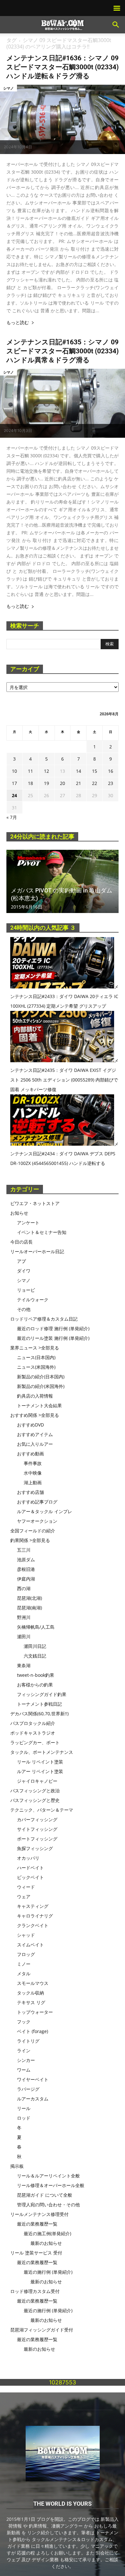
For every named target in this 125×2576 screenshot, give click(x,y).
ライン (24, 2050)
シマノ (8, 88)
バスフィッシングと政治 (35, 1791)
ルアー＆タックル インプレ (45, 1511)
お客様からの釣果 (35, 1685)
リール (24, 2108)
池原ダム (26, 1559)
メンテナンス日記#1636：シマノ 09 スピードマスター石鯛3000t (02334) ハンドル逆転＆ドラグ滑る (63, 67)
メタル (24, 1973)
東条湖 (24, 1665)
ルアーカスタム (33, 2099)
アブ (21, 1261)
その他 (24, 1309)
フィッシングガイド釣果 (42, 1694)
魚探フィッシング (35, 1848)
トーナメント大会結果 (39, 1405)
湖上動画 (33, 1482)
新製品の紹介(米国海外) (41, 1386)
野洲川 (24, 1617)
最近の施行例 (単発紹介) (48, 2272)
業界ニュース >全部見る (35, 1348)
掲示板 (17, 2166)
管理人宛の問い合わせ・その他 (48, 2205)
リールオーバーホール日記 (37, 1251)
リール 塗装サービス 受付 (36, 2253)
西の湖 (24, 1588)
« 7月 (12, 817)
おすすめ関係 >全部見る (35, 1415)
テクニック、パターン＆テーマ (42, 1810)
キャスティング (33, 1906)
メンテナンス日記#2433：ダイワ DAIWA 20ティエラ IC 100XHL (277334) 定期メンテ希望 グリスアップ (64, 996)
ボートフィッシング (37, 1839)
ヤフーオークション (37, 1521)
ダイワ (24, 1271)
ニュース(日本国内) (36, 1357)
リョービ (26, 1290)
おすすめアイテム (35, 1434)
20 (63, 783)
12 (46, 771)
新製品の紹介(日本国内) (41, 1377)
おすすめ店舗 (30, 1492)
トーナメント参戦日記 (39, 1704)
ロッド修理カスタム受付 (35, 2291)
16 (111, 771)
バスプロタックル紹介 (33, 1723)
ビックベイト (30, 1877)
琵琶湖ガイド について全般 (45, 2195)
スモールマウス (33, 1983)
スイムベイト (30, 1945)
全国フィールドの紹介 (33, 1531)
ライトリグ (28, 2041)
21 (79, 783)
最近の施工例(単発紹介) (47, 2233)
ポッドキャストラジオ (33, 1733)
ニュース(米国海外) (36, 1367)
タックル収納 (30, 1993)
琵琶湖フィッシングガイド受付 (42, 2330)
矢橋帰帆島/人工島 (36, 1627)
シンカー (26, 2060)
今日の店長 (21, 1242)
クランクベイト (33, 1925)
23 (111, 783)
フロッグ (26, 1954)
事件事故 (33, 1463)
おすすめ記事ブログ (37, 1502)
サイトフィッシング (37, 1829)
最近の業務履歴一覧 (37, 2224)
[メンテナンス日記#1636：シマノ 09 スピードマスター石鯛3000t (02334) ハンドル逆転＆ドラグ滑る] (63, 119)
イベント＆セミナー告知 (42, 1232)
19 (46, 783)
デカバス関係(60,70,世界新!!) (39, 1714)
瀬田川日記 (35, 1646)
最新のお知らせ (46, 2243)
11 (30, 771)
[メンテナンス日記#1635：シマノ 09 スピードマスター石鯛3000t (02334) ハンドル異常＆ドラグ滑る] (63, 403)
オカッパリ (28, 1858)
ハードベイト (30, 1868)
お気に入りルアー (35, 1444)
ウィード (26, 1887)
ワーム (24, 2070)
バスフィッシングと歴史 (35, 1800)
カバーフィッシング (37, 1819)
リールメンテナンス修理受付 (39, 2214)
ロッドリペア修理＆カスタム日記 (44, 1319)
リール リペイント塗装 (40, 1762)
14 (79, 771)
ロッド (24, 2118)
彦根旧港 (26, 1569)
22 (95, 783)
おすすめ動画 (30, 1454)
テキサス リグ (31, 2002)
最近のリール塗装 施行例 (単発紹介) (53, 1338)
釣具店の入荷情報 (35, 1396)
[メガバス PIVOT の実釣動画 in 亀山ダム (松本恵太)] (63, 881)
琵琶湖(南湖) (29, 1608)
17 (14, 783)
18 (30, 783)
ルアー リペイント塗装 (40, 1771)
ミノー (24, 1964)
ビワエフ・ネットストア (35, 1203)
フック (24, 2022)
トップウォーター (35, 2012)
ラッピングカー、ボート (35, 1742)
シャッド (26, 1935)
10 (14, 771)
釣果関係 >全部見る (30, 1540)
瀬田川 (24, 1637)
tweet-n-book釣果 (36, 1675)
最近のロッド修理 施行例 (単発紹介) (53, 1328)
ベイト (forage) (33, 2031)
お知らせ (19, 1213)
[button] (116, 25)
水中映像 (33, 1473)
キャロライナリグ (35, 1916)
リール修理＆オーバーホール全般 (51, 2185)
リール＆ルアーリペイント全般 (48, 2176)
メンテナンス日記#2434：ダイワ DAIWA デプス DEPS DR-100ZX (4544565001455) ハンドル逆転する (64, 1154)
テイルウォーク (33, 1300)
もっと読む (18, 323)
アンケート (28, 1223)
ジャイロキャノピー (37, 1781)
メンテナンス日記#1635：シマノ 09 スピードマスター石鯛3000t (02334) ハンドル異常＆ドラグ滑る (63, 351)
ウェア (24, 1896)
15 (95, 771)
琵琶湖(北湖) (29, 1598)
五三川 (24, 1550)
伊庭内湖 (26, 1579)
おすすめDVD (30, 1425)
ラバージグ (28, 2089)
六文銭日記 (35, 1656)
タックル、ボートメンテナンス (42, 1752)
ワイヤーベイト (33, 2079)
